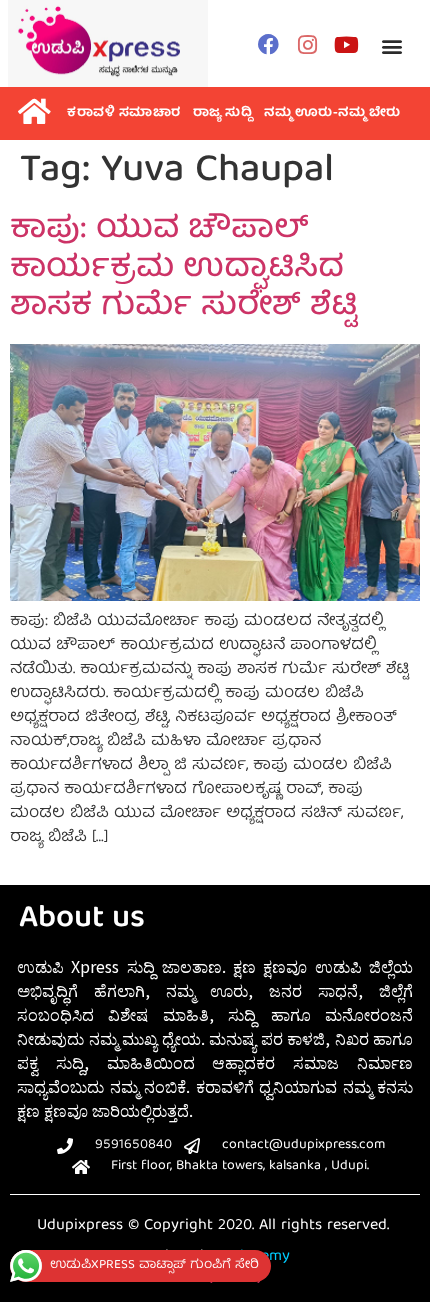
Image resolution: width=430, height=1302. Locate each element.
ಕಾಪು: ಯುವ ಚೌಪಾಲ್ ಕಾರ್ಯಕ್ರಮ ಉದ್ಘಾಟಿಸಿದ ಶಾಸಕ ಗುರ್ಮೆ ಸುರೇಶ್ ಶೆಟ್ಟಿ (183, 269)
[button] (391, 46)
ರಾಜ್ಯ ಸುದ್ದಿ (223, 113)
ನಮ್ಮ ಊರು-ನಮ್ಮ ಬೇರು (332, 113)
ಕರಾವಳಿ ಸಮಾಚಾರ (124, 113)
